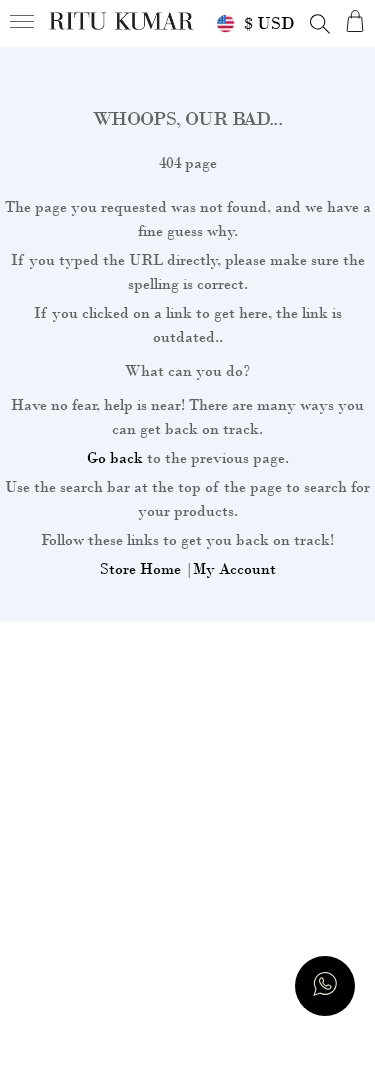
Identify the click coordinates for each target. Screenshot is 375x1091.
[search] (320, 24)
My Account (234, 569)
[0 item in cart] (355, 20)
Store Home (140, 569)
